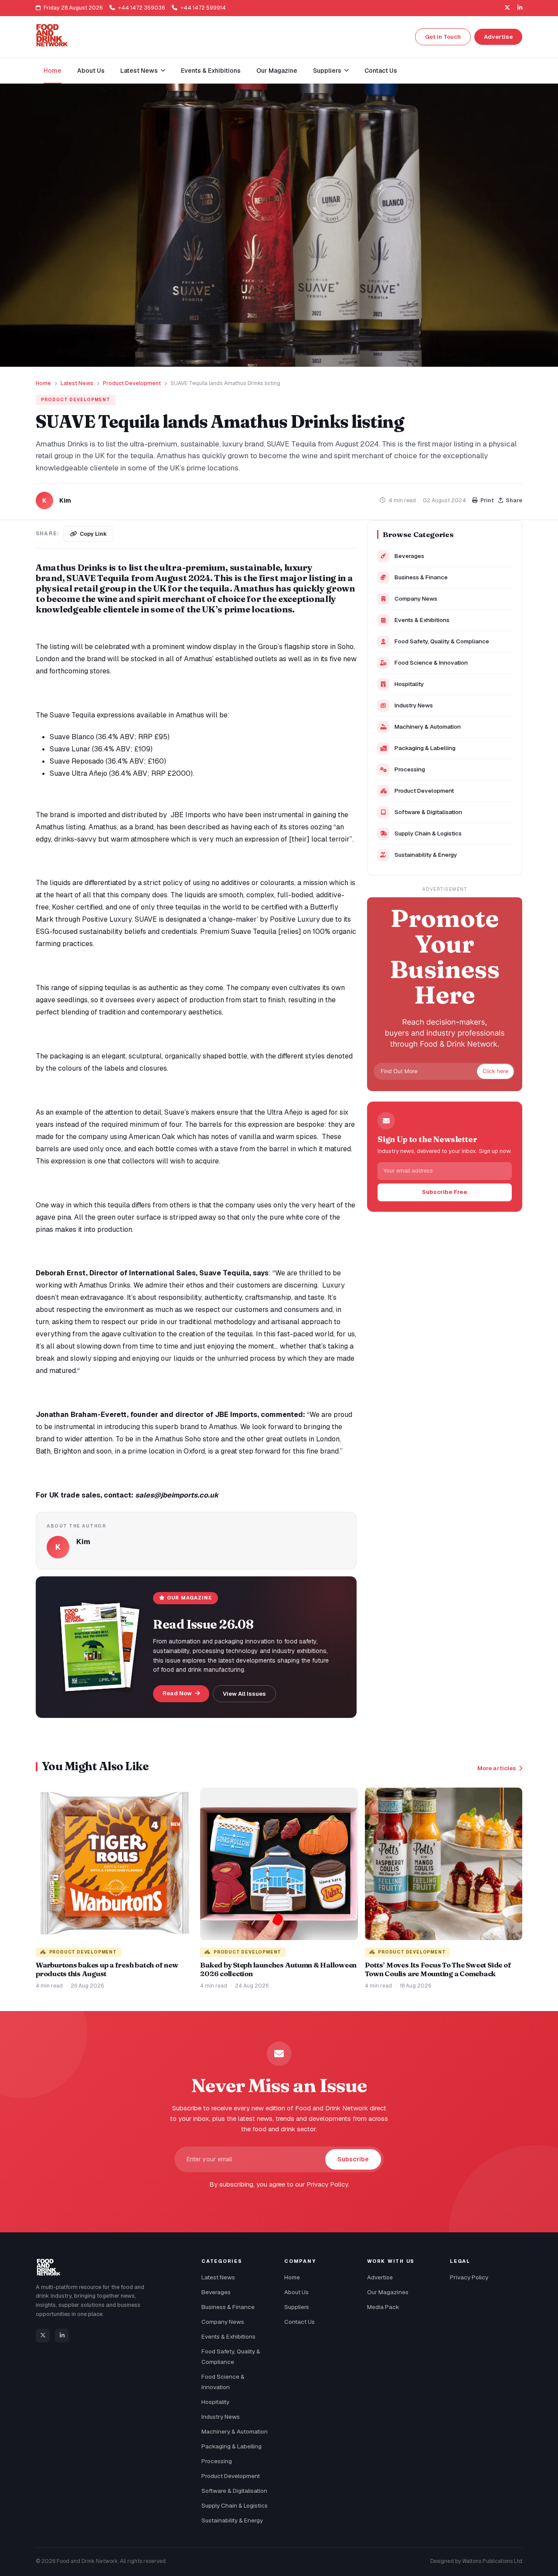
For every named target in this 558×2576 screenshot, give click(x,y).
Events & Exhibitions (211, 71)
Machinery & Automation (428, 727)
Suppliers (297, 2307)
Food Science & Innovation (431, 663)
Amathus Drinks (71, 567)
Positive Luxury (295, 919)
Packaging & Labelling (425, 748)
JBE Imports (191, 815)
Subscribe (353, 2159)
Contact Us (381, 71)
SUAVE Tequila (98, 578)
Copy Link (93, 534)
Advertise (498, 37)
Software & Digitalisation (428, 812)
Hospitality (409, 684)
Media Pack (383, 2307)
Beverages (409, 556)
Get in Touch (443, 37)
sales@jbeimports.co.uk (177, 1495)
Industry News (414, 705)
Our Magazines (388, 2292)
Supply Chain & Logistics (428, 833)
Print (487, 500)
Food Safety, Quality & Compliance (442, 641)
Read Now (178, 1693)
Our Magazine (277, 71)
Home (53, 71)
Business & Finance (421, 577)
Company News (416, 598)
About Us (91, 71)
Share (514, 500)
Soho (345, 647)
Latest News (77, 383)
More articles (497, 1768)
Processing (410, 769)
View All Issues (244, 1694)
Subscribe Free (445, 1192)
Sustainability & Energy (426, 855)
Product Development (132, 383)
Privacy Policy (469, 2277)
